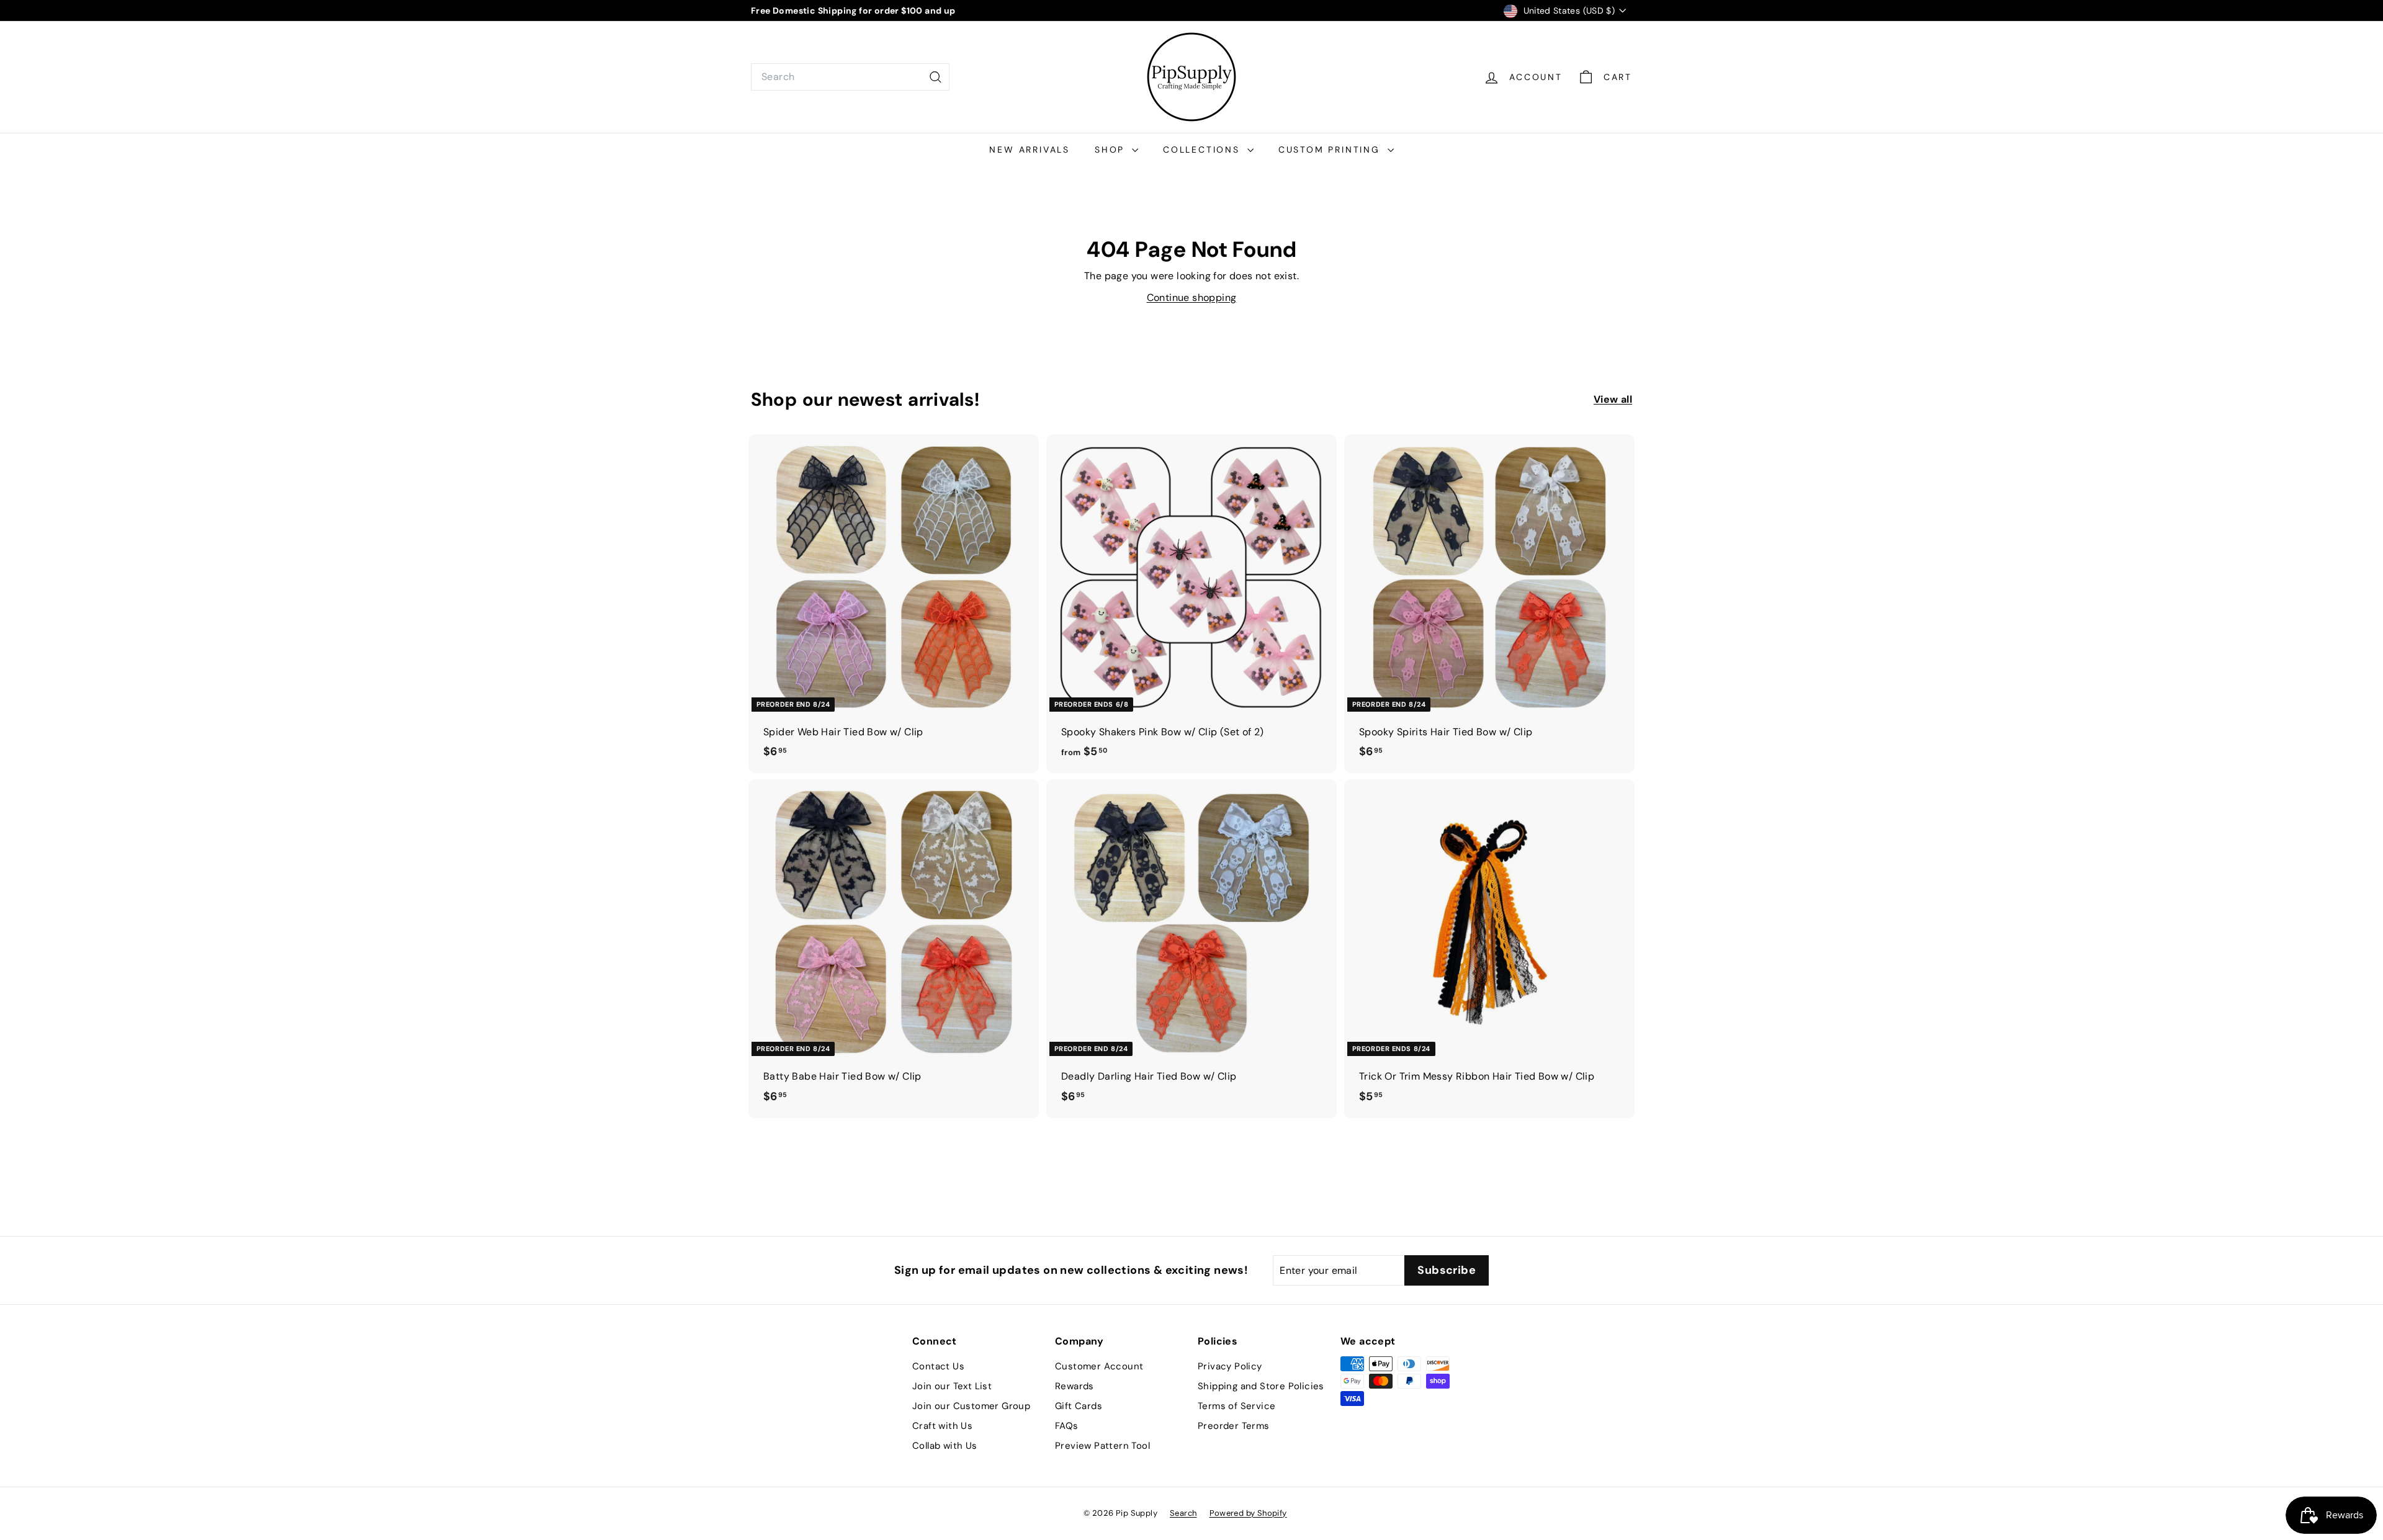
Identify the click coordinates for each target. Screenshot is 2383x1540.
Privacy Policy (1230, 1366)
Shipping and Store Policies (1261, 1386)
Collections (1204, 150)
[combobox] (850, 77)
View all (1613, 399)
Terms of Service (1236, 1406)
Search (1183, 1513)
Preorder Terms (1234, 1426)
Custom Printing (1331, 150)
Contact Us (938, 1366)
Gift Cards (1079, 1406)
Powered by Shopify (1248, 1513)
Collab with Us (945, 1446)
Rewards (1075, 1386)
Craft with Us (942, 1426)
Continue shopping (1192, 298)
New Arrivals (1030, 150)
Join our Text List (952, 1386)
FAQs (1067, 1426)
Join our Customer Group (971, 1406)
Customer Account (1099, 1366)
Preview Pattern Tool (1102, 1446)
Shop (1112, 150)
